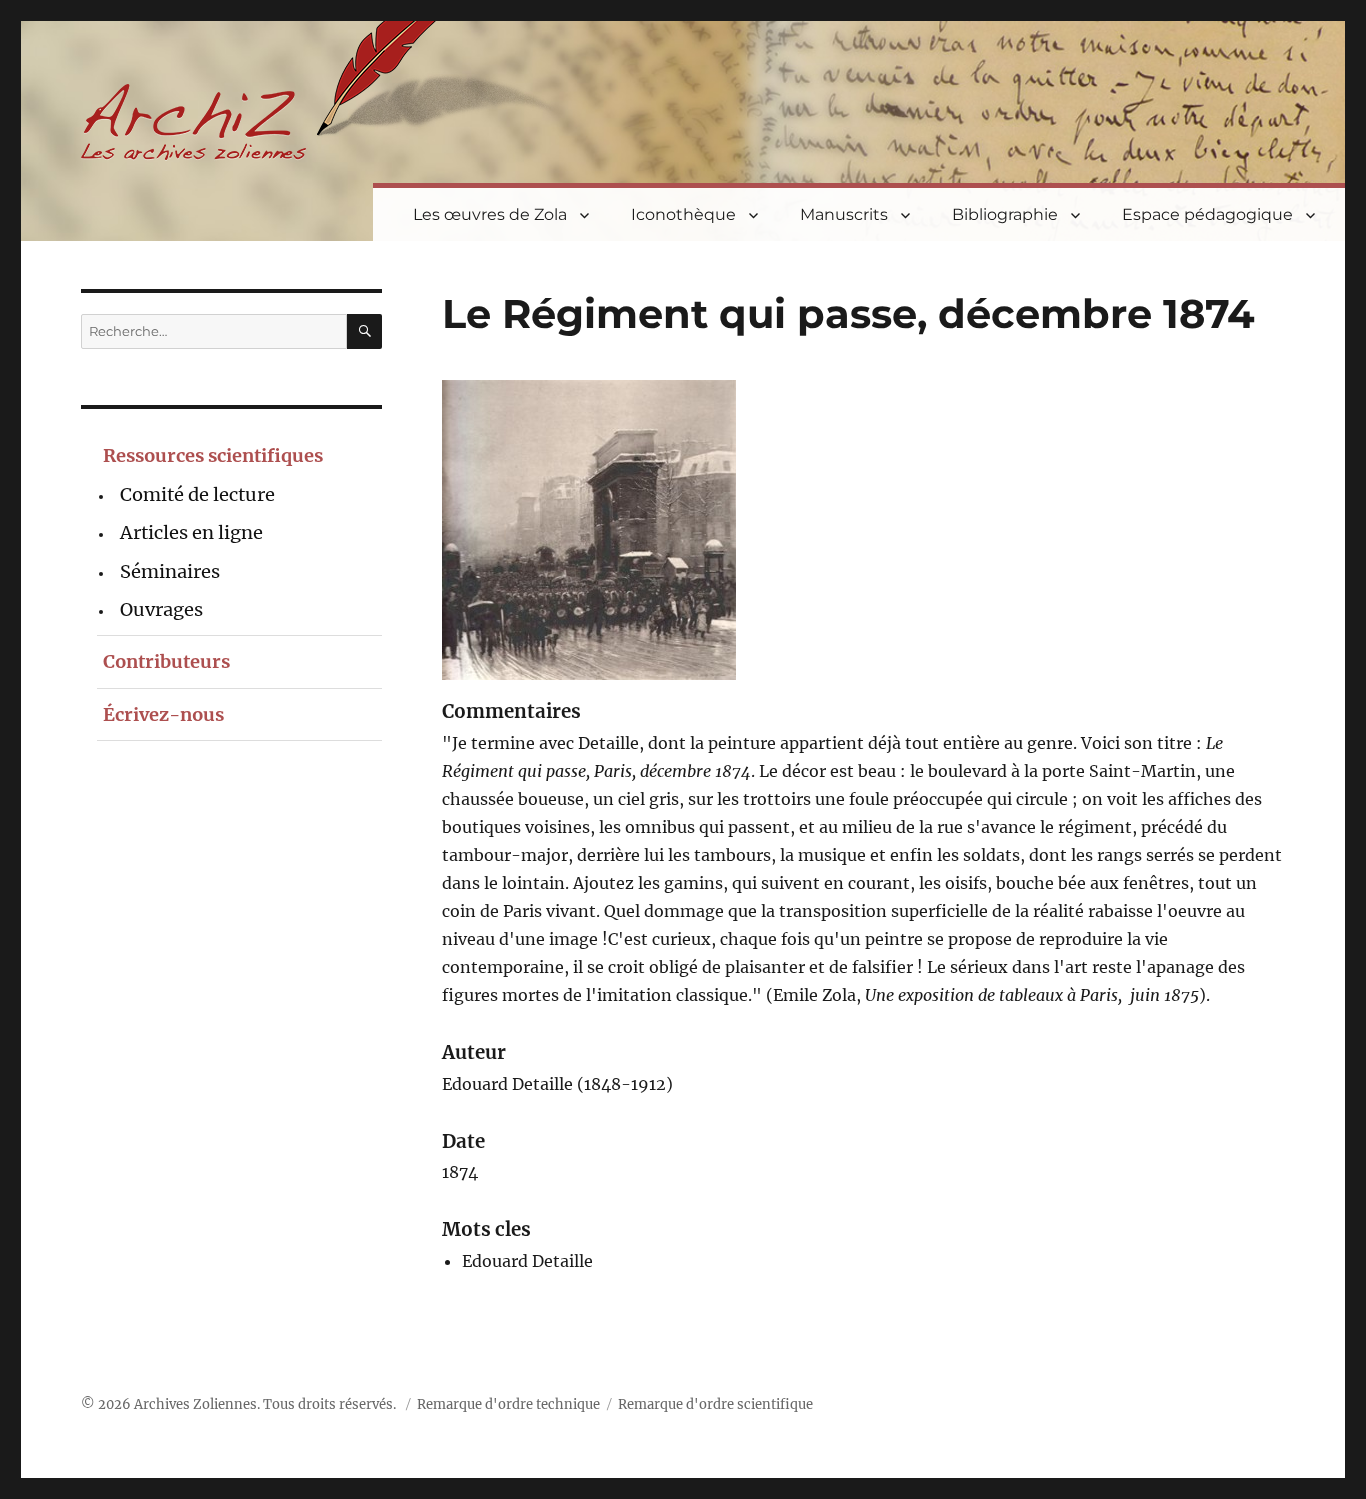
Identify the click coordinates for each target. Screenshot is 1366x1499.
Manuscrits (844, 214)
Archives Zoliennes (195, 1404)
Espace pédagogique (1207, 214)
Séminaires (170, 571)
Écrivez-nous (163, 714)
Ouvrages (161, 609)
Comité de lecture (197, 494)
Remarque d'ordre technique (508, 1404)
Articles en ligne (191, 532)
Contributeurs (166, 661)
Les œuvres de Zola (490, 214)
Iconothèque (683, 214)
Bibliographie (1005, 214)
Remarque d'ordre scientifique (715, 1404)
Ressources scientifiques (213, 455)
